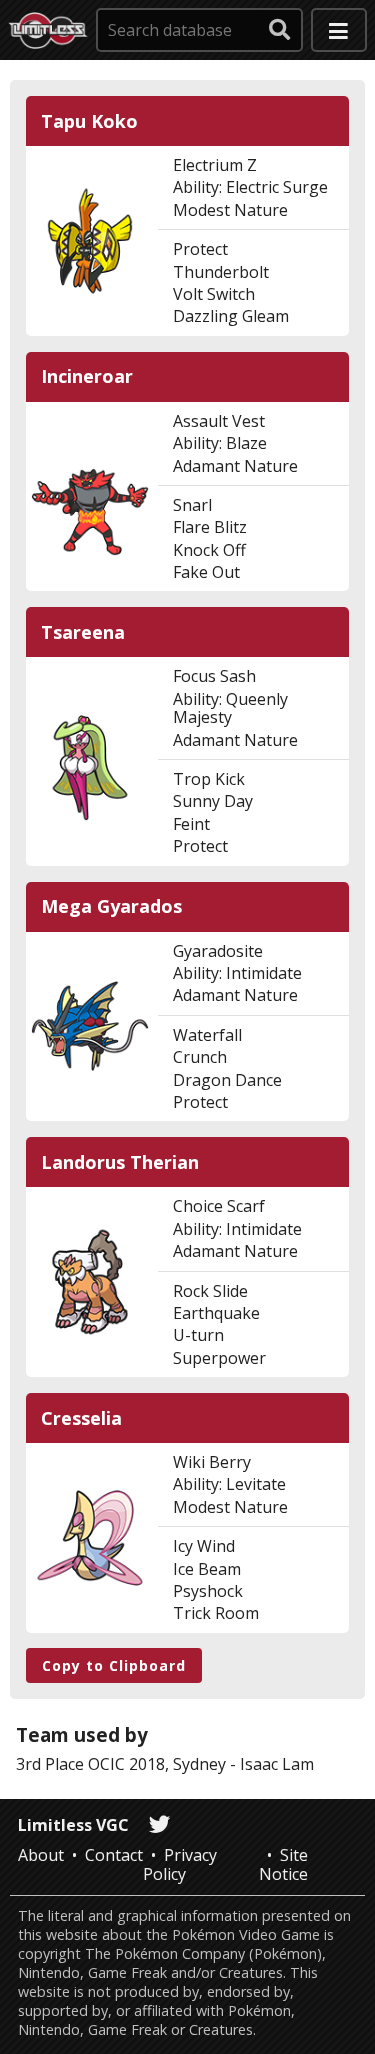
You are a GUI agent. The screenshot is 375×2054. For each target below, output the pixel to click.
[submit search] (280, 30)
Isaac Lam (277, 1764)
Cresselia (81, 1418)
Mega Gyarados (111, 906)
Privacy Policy (180, 1864)
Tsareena (83, 632)
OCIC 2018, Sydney (157, 1764)
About (41, 1855)
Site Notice (283, 1864)
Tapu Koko (89, 121)
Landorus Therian (120, 1162)
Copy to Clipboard (114, 1665)
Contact (114, 1855)
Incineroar (87, 376)
